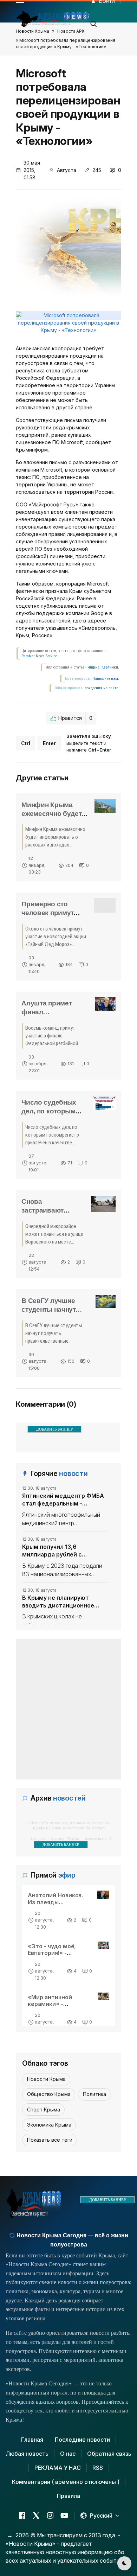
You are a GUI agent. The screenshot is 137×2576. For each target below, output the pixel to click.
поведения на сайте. (101, 688)
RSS (98, 2468)
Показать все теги (50, 2140)
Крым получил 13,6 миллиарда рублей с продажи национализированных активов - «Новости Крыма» (63, 1551)
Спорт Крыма (44, 2110)
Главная (32, 2440)
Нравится (75, 718)
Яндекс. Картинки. (103, 667)
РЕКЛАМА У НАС (58, 2468)
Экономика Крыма (49, 2125)
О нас (68, 2454)
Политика (94, 2094)
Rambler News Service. (40, 656)
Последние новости (82, 2440)
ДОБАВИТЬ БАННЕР (54, 1429)
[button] (94, 22)
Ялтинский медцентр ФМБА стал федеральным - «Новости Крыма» (63, 1500)
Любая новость (27, 2454)
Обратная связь (109, 2454)
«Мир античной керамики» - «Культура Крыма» (55, 2004)
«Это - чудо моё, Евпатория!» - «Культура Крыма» (55, 1953)
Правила (68, 2496)
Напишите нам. (106, 679)
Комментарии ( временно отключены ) (66, 2482)
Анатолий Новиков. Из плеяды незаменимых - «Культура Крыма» (56, 1905)
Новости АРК (71, 31)
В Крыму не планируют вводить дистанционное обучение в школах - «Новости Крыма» (58, 1602)
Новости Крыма (32, 31)
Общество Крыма (49, 2094)
